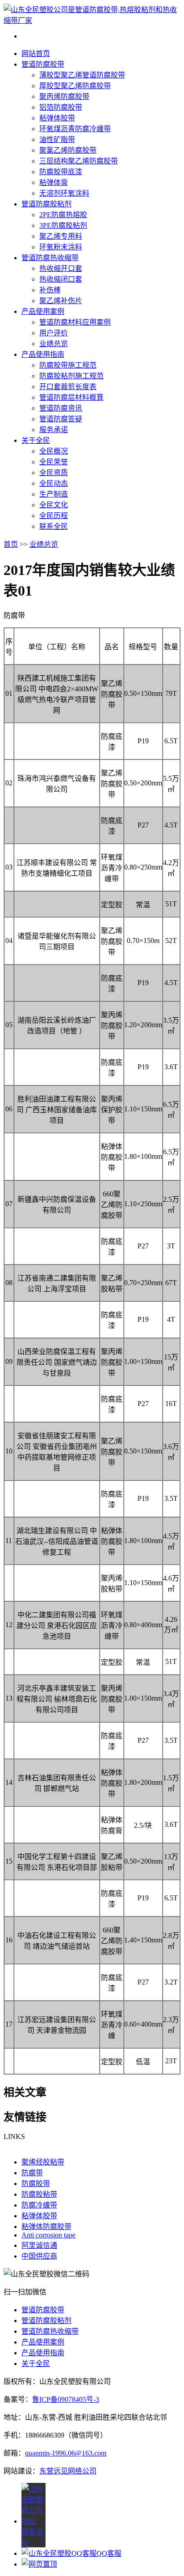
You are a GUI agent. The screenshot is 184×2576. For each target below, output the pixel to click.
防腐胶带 (36, 2184)
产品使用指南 (43, 354)
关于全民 (36, 440)
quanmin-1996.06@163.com (66, 2453)
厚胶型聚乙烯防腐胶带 (75, 86)
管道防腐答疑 (61, 419)
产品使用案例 (43, 311)
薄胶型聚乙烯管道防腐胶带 (82, 75)
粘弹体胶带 (57, 118)
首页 (11, 544)
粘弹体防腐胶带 (46, 2227)
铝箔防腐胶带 (61, 107)
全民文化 (54, 505)
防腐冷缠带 (39, 2205)
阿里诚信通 (39, 2245)
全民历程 (54, 516)
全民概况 (54, 451)
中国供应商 (39, 2256)
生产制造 (54, 494)
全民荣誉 (54, 462)
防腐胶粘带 (39, 2194)
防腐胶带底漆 (61, 172)
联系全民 (54, 526)
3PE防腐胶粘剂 (63, 225)
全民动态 (54, 483)
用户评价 (54, 333)
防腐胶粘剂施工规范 (71, 376)
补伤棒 (50, 290)
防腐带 (32, 2173)
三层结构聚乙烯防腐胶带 (79, 161)
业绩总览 (54, 344)
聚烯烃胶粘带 (43, 2162)
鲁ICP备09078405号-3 (66, 2399)
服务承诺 (54, 430)
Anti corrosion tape (48, 2235)
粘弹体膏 (54, 182)
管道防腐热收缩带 (50, 258)
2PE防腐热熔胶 (63, 215)
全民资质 (54, 473)
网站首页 (36, 54)
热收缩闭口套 (61, 279)
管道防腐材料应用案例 (75, 322)
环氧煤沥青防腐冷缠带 (75, 129)
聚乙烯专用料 (61, 236)
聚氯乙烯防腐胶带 (68, 150)
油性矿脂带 (57, 139)
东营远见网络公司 (68, 2471)
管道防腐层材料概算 (71, 397)
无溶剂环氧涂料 (64, 193)
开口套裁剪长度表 (68, 387)
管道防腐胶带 (43, 64)
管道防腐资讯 (61, 408)
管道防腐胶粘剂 (46, 204)
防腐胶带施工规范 (68, 365)
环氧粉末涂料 (61, 247)
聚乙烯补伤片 (61, 301)
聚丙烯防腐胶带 (64, 96)
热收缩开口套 (61, 268)
